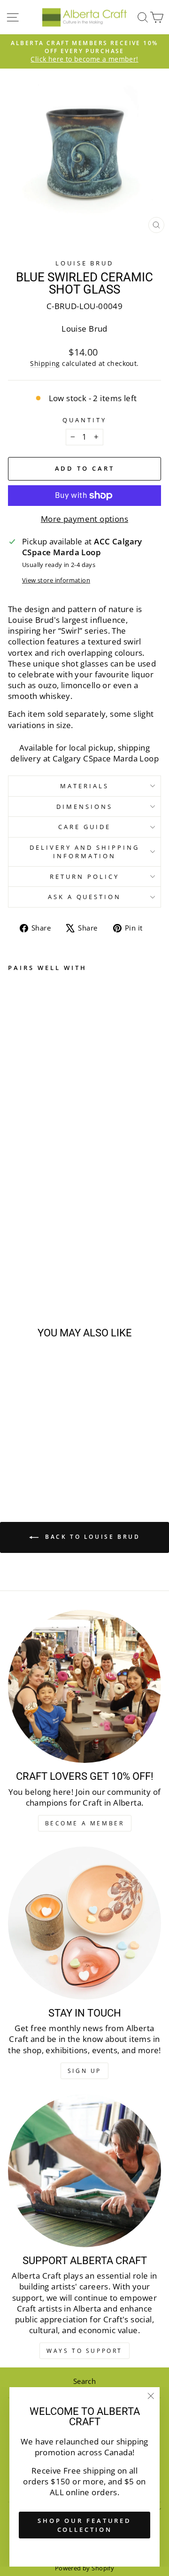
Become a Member (85, 1823)
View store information (56, 580)
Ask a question (85, 897)
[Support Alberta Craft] (84, 2171)
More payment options (84, 519)
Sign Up (84, 2071)
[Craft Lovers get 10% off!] (84, 1686)
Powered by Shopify (84, 2568)
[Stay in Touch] (84, 1923)
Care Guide (84, 827)
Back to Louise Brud (91, 1537)
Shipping (45, 363)
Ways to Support (84, 2351)
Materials (84, 786)
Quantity (84, 420)
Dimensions (84, 807)
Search (84, 2381)
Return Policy (84, 877)
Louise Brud (85, 263)
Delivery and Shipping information (84, 852)
